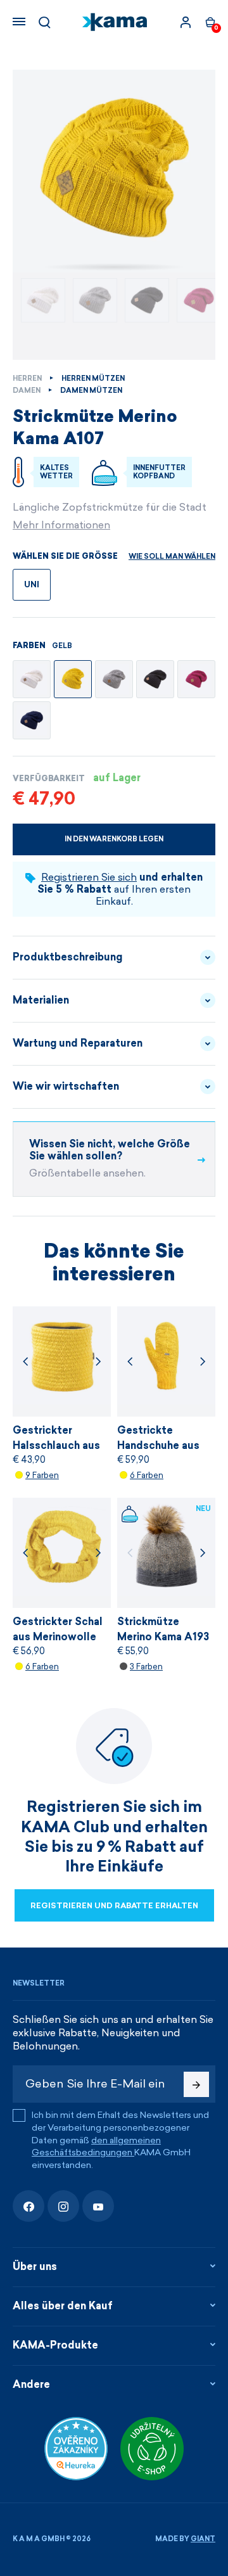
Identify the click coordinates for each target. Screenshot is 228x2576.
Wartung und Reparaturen (78, 1043)
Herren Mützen (93, 379)
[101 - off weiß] (32, 679)
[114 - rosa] (196, 679)
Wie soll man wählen (172, 557)
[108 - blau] (32, 720)
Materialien (41, 1000)
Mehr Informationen (61, 525)
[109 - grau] (114, 679)
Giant (203, 2539)
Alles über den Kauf (63, 2306)
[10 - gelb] (73, 679)
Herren (27, 379)
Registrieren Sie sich (89, 877)
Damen (27, 391)
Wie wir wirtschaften (66, 1086)
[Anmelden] (186, 22)
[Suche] (44, 22)
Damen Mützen (91, 391)
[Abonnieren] (196, 2084)
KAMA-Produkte (55, 2345)
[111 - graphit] (155, 679)
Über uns (35, 2267)
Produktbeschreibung (67, 957)
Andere (31, 2384)
